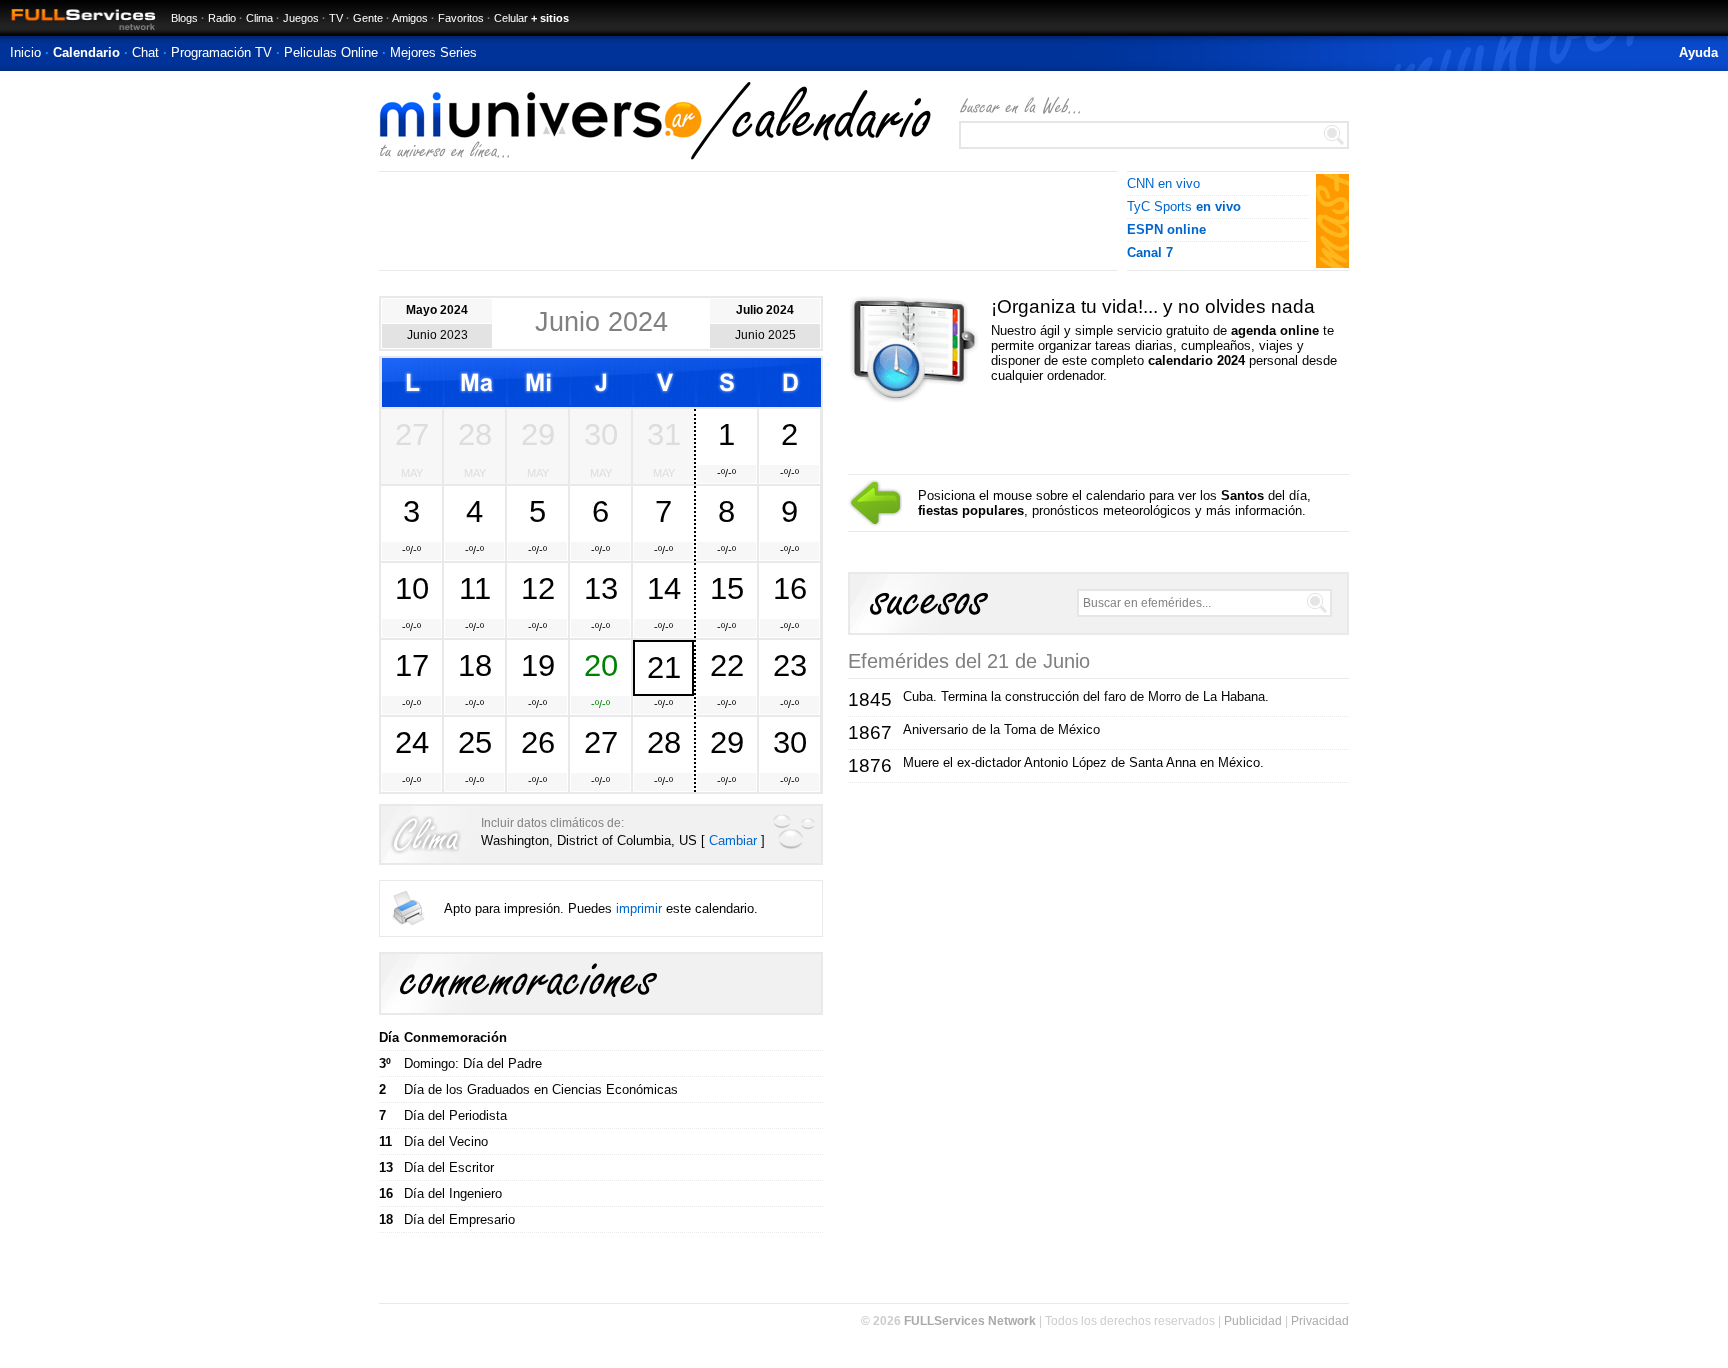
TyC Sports (1184, 206)
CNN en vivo (1163, 183)
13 (601, 588)
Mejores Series (433, 52)
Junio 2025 (765, 335)
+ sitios (550, 18)
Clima (259, 18)
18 (475, 665)
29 (538, 434)
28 (475, 434)
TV (336, 18)
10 (412, 588)
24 (412, 742)
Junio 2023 (437, 335)
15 (727, 588)
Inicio (25, 52)
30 (601, 434)
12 (538, 588)
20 (601, 665)
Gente (368, 18)
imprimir (639, 908)
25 (475, 742)
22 (727, 665)
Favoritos (461, 18)
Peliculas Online (331, 52)
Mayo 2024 (437, 310)
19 (538, 665)
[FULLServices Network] (78, 31)
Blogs (184, 18)
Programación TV (221, 52)
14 (664, 588)
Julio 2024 (765, 310)
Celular (511, 18)
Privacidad (1320, 1321)
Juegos (301, 18)
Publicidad (1253, 1321)
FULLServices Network (970, 1321)
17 (412, 665)
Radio (222, 18)
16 (790, 588)
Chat (145, 52)
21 (664, 667)
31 (664, 434)
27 (412, 434)
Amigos (410, 18)
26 (538, 742)
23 (790, 665)
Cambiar (733, 840)
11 (475, 588)
